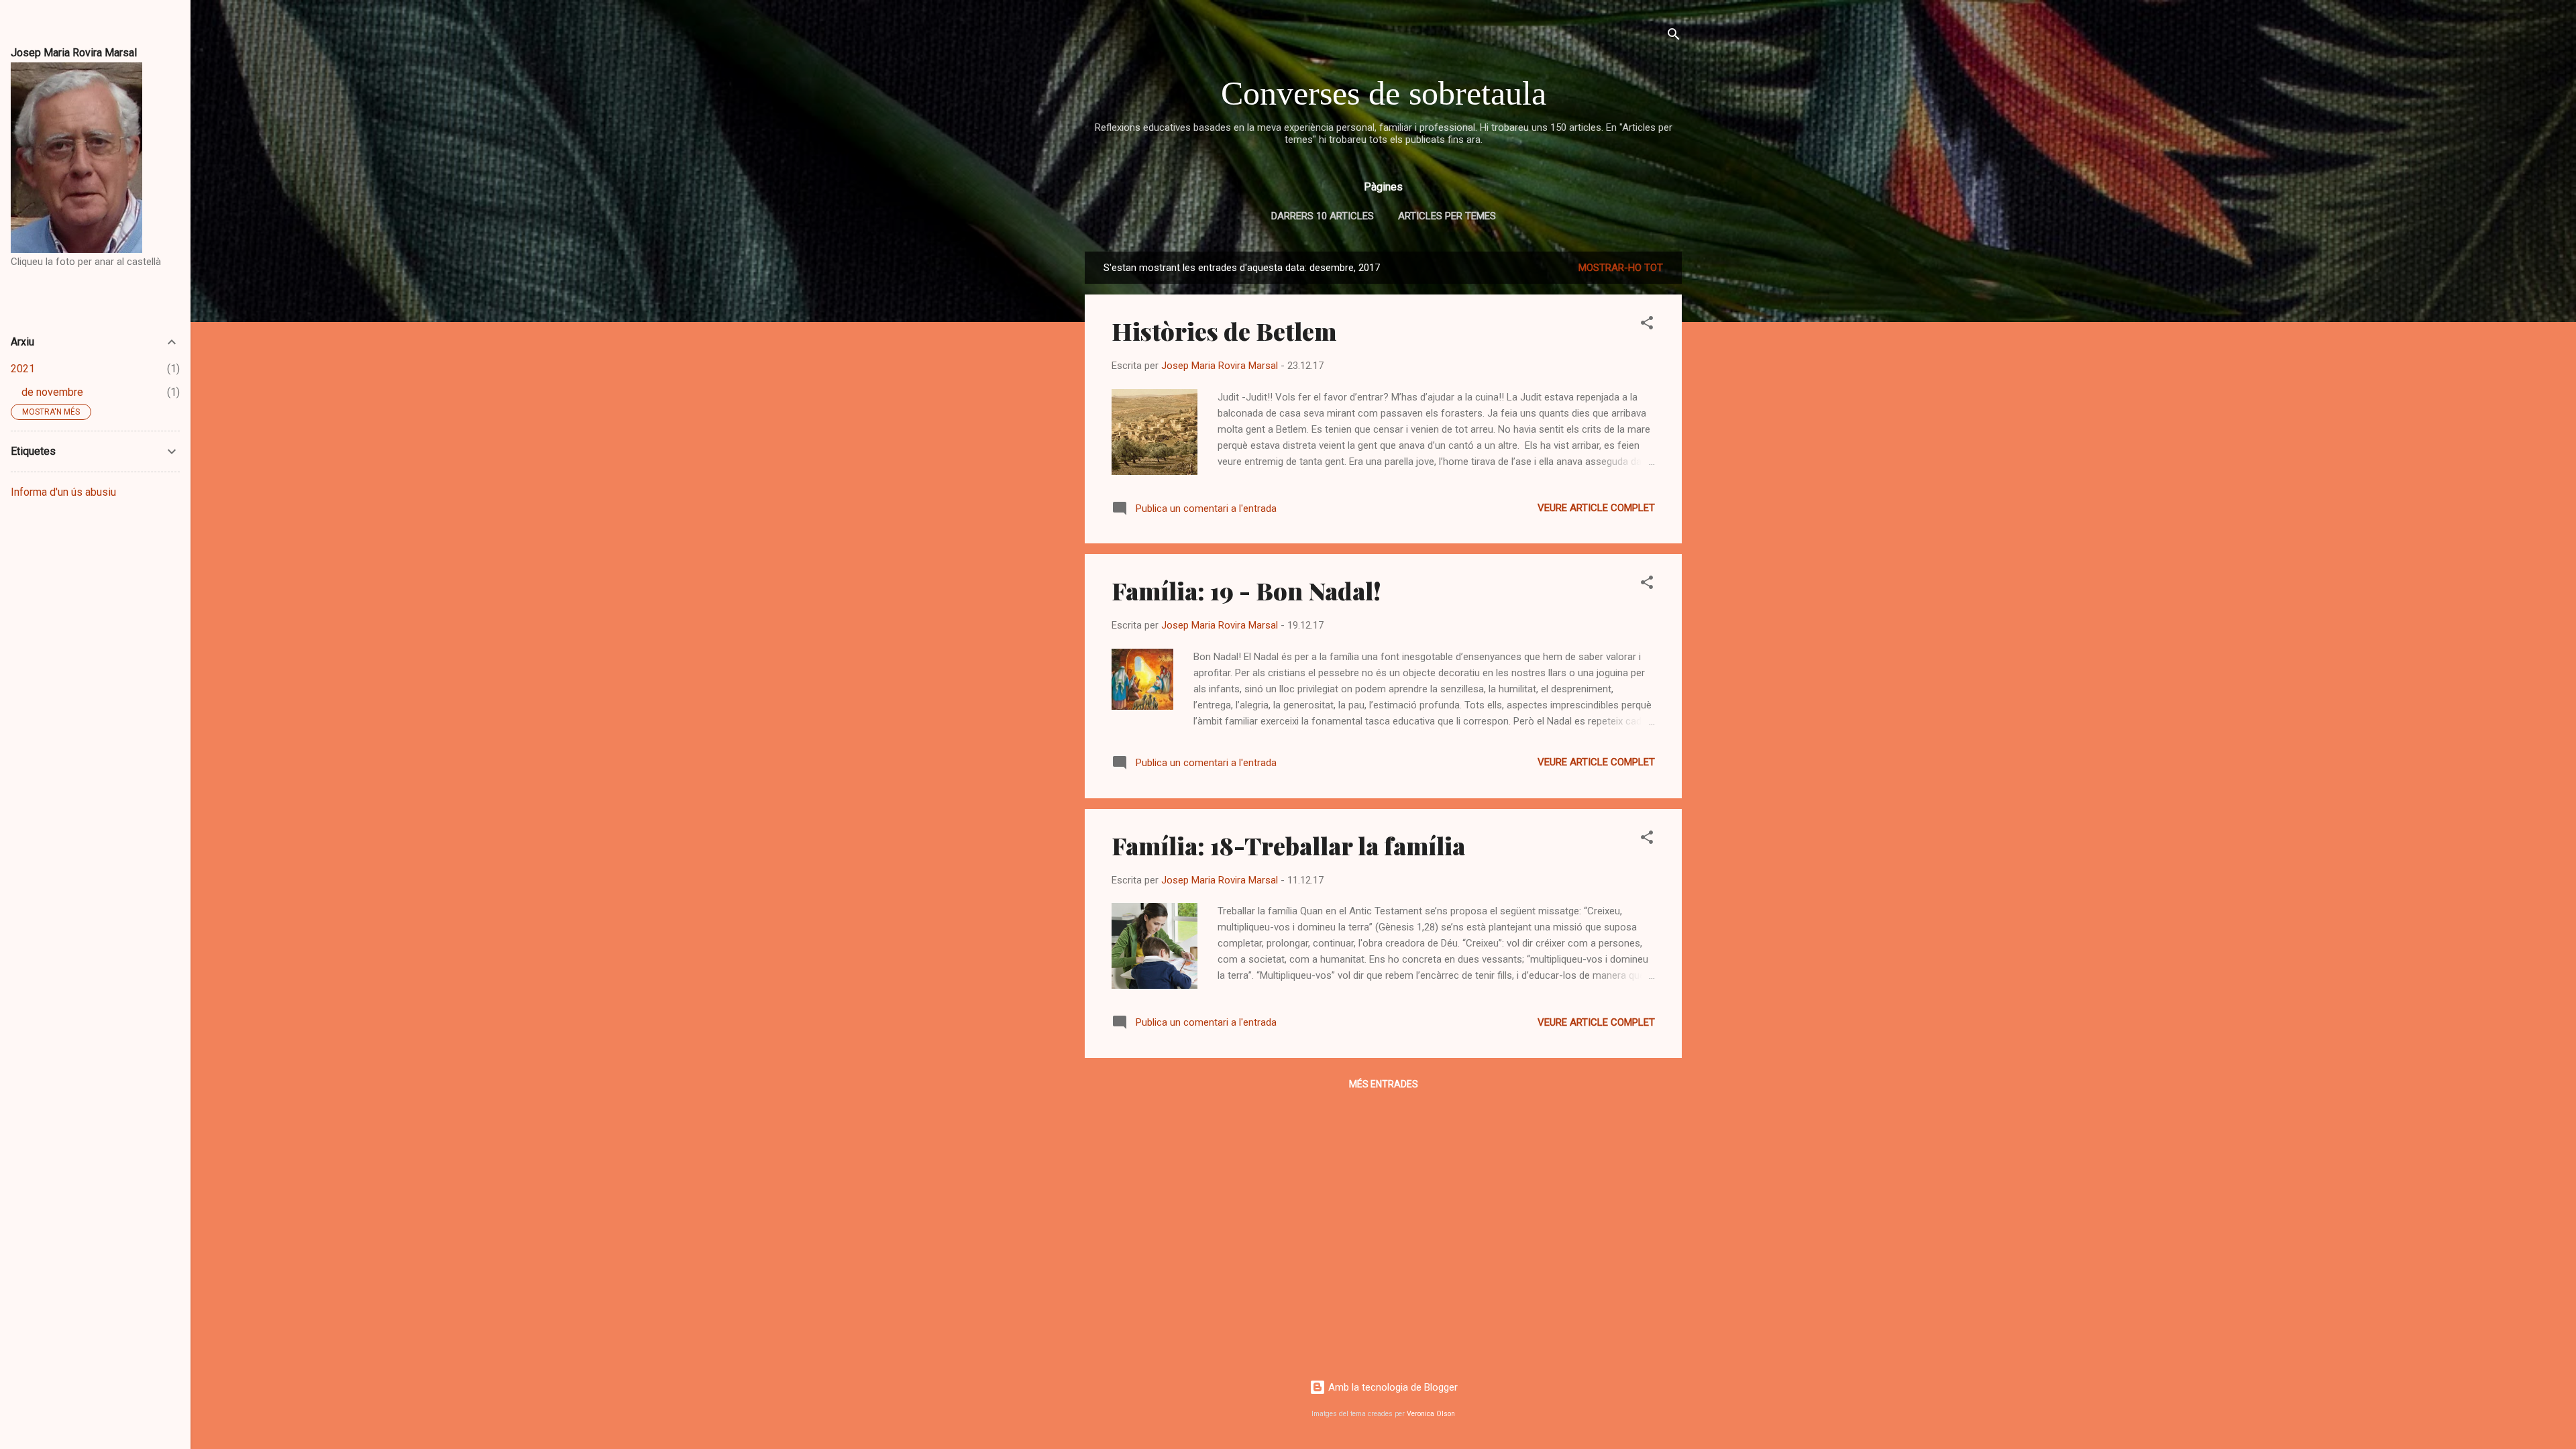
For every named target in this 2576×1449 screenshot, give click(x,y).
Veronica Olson (1431, 1414)
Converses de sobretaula (1384, 93)
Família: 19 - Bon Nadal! (1246, 590)
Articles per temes (1447, 216)
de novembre (52, 392)
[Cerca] (1674, 37)
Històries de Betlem (1224, 331)
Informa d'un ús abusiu (63, 492)
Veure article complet (1596, 508)
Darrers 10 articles (1323, 216)
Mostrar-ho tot (1621, 268)
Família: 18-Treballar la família (1288, 845)
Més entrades (1384, 1084)
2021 (23, 369)
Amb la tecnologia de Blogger (1392, 1387)
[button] (1647, 325)
